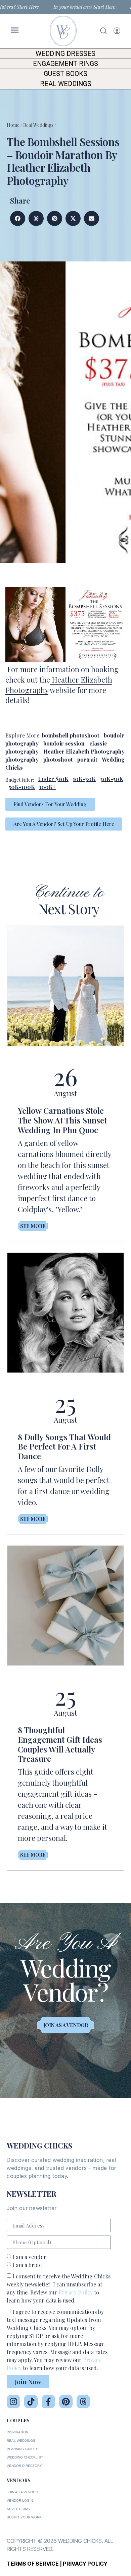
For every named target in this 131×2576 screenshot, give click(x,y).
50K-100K (22, 787)
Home (13, 125)
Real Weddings (66, 84)
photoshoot (58, 759)
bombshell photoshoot (71, 735)
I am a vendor (29, 2257)
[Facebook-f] (48, 2402)
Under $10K (53, 779)
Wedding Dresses (65, 54)
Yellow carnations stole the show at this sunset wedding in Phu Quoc (62, 1120)
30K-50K (112, 779)
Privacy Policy (76, 2292)
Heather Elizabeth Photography (84, 751)
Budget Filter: (20, 780)
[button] (18, 218)
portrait (87, 759)
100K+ (48, 787)
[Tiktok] (31, 2402)
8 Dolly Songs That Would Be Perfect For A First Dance (64, 1447)
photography (22, 759)
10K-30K (84, 779)
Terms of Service (33, 2564)
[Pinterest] (66, 2402)
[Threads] (83, 2402)
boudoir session (64, 743)
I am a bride (27, 2265)
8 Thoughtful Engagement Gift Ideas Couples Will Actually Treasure (60, 1744)
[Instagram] (13, 2402)
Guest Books (65, 74)
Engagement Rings (65, 64)
